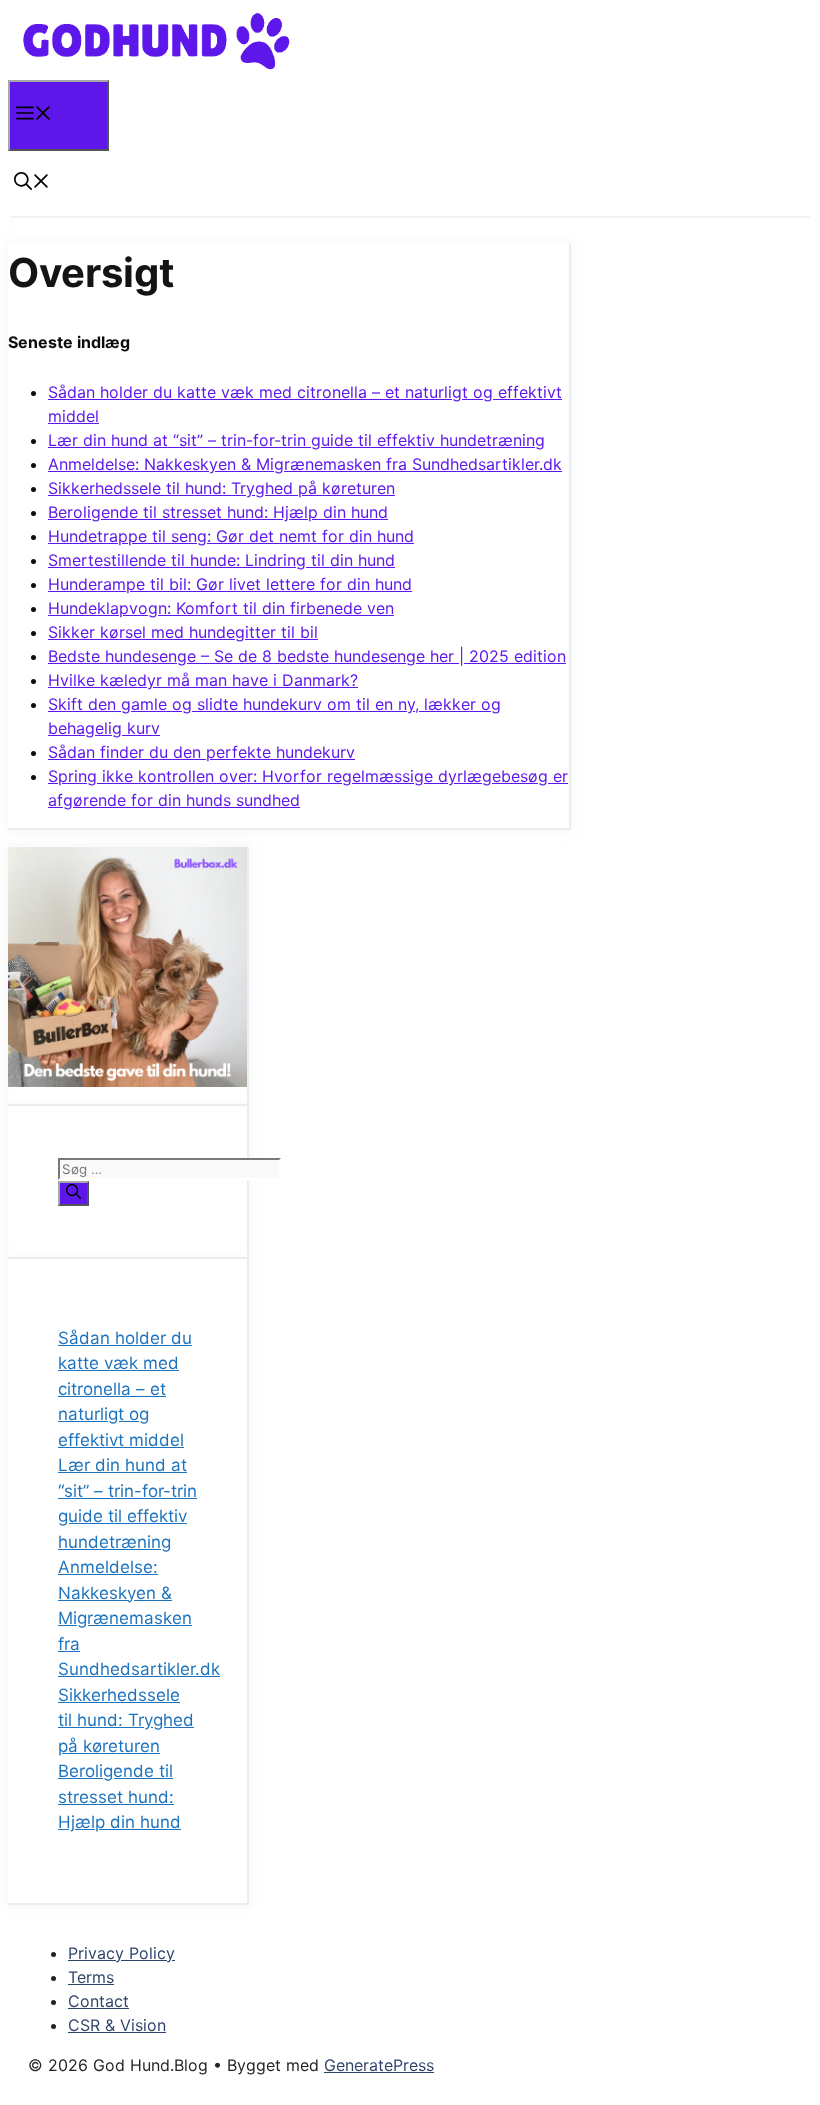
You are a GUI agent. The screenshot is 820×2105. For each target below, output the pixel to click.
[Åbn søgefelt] (32, 183)
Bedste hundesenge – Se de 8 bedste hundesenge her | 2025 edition (307, 656)
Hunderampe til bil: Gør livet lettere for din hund (230, 584)
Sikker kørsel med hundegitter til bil (183, 632)
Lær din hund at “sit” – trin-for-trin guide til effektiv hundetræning (296, 440)
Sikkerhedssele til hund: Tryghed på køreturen (221, 488)
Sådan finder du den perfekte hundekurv (201, 752)
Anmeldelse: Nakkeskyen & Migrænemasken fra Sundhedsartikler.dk (305, 464)
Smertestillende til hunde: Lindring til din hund (221, 560)
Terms (91, 1977)
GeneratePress (379, 2065)
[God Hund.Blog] (156, 66)
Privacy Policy (121, 1953)
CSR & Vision (117, 2025)
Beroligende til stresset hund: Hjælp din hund (218, 512)
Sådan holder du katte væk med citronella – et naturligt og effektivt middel (125, 1389)
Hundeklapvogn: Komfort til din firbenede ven (221, 608)
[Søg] (73, 1193)
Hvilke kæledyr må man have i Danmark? (203, 680)
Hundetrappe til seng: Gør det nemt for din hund (231, 536)
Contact (98, 2001)
